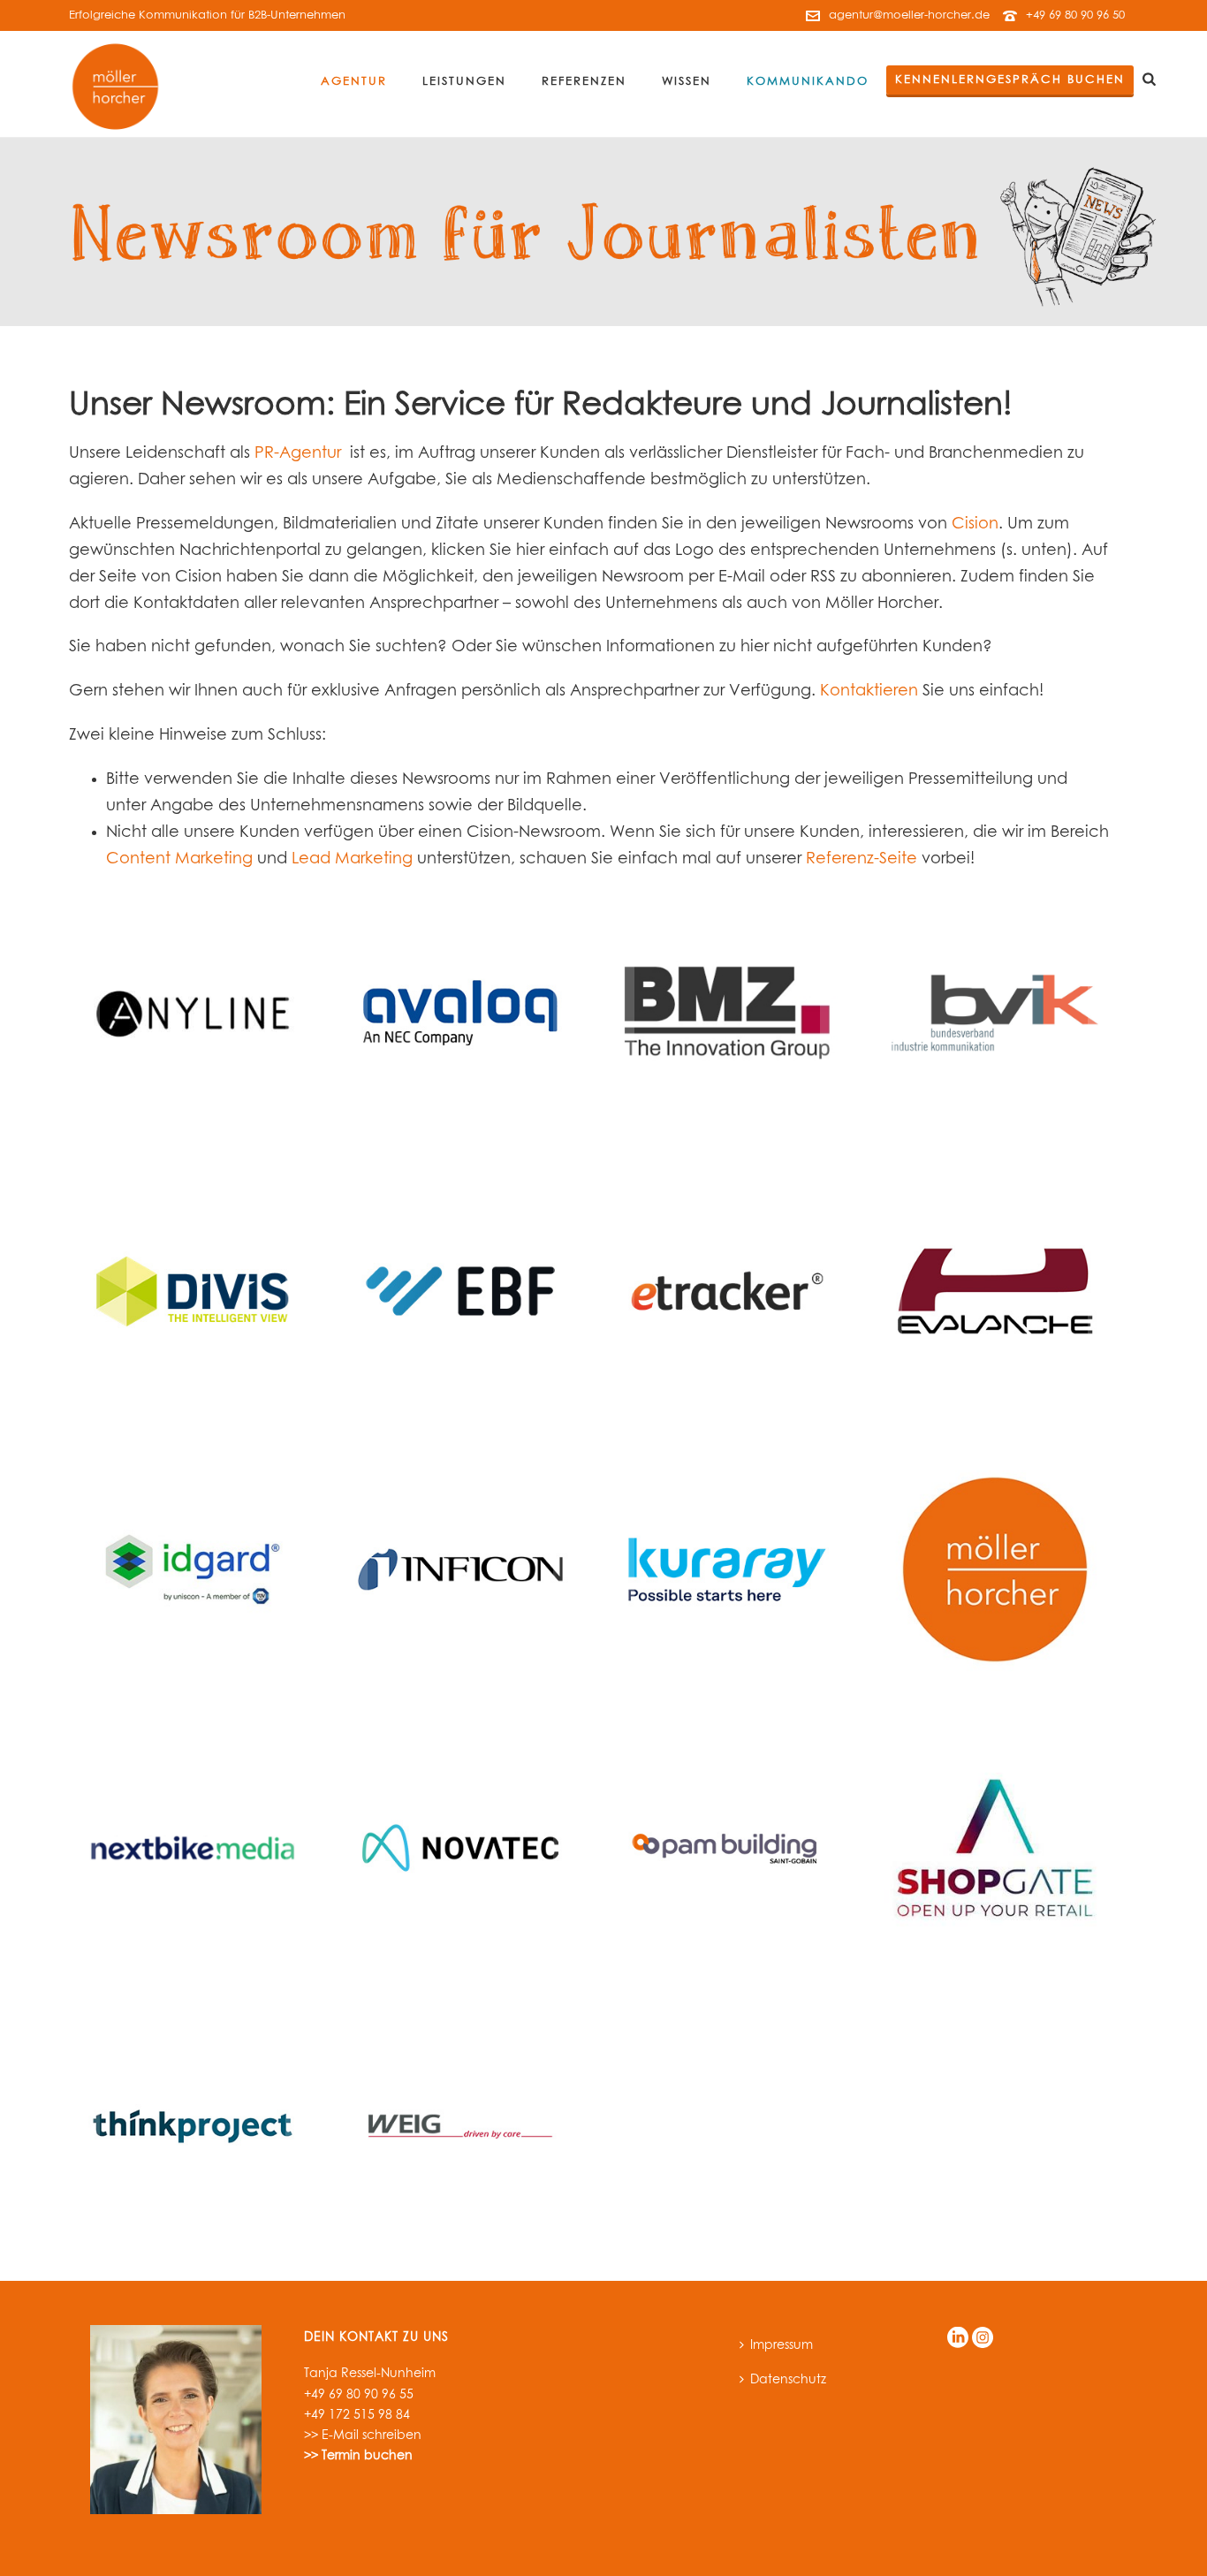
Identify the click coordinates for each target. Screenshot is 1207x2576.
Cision (975, 524)
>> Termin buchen (358, 2456)
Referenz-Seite (862, 859)
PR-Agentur (298, 453)
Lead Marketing (352, 859)
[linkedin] (958, 2339)
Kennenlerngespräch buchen (1010, 80)
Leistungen (464, 82)
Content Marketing (179, 859)
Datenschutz (788, 2380)
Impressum (782, 2345)
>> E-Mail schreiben (363, 2435)
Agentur (354, 82)
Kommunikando (808, 82)
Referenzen (584, 82)
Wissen (687, 82)
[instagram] (983, 2339)
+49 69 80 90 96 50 (1075, 15)
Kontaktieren (869, 691)
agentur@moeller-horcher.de (909, 15)
